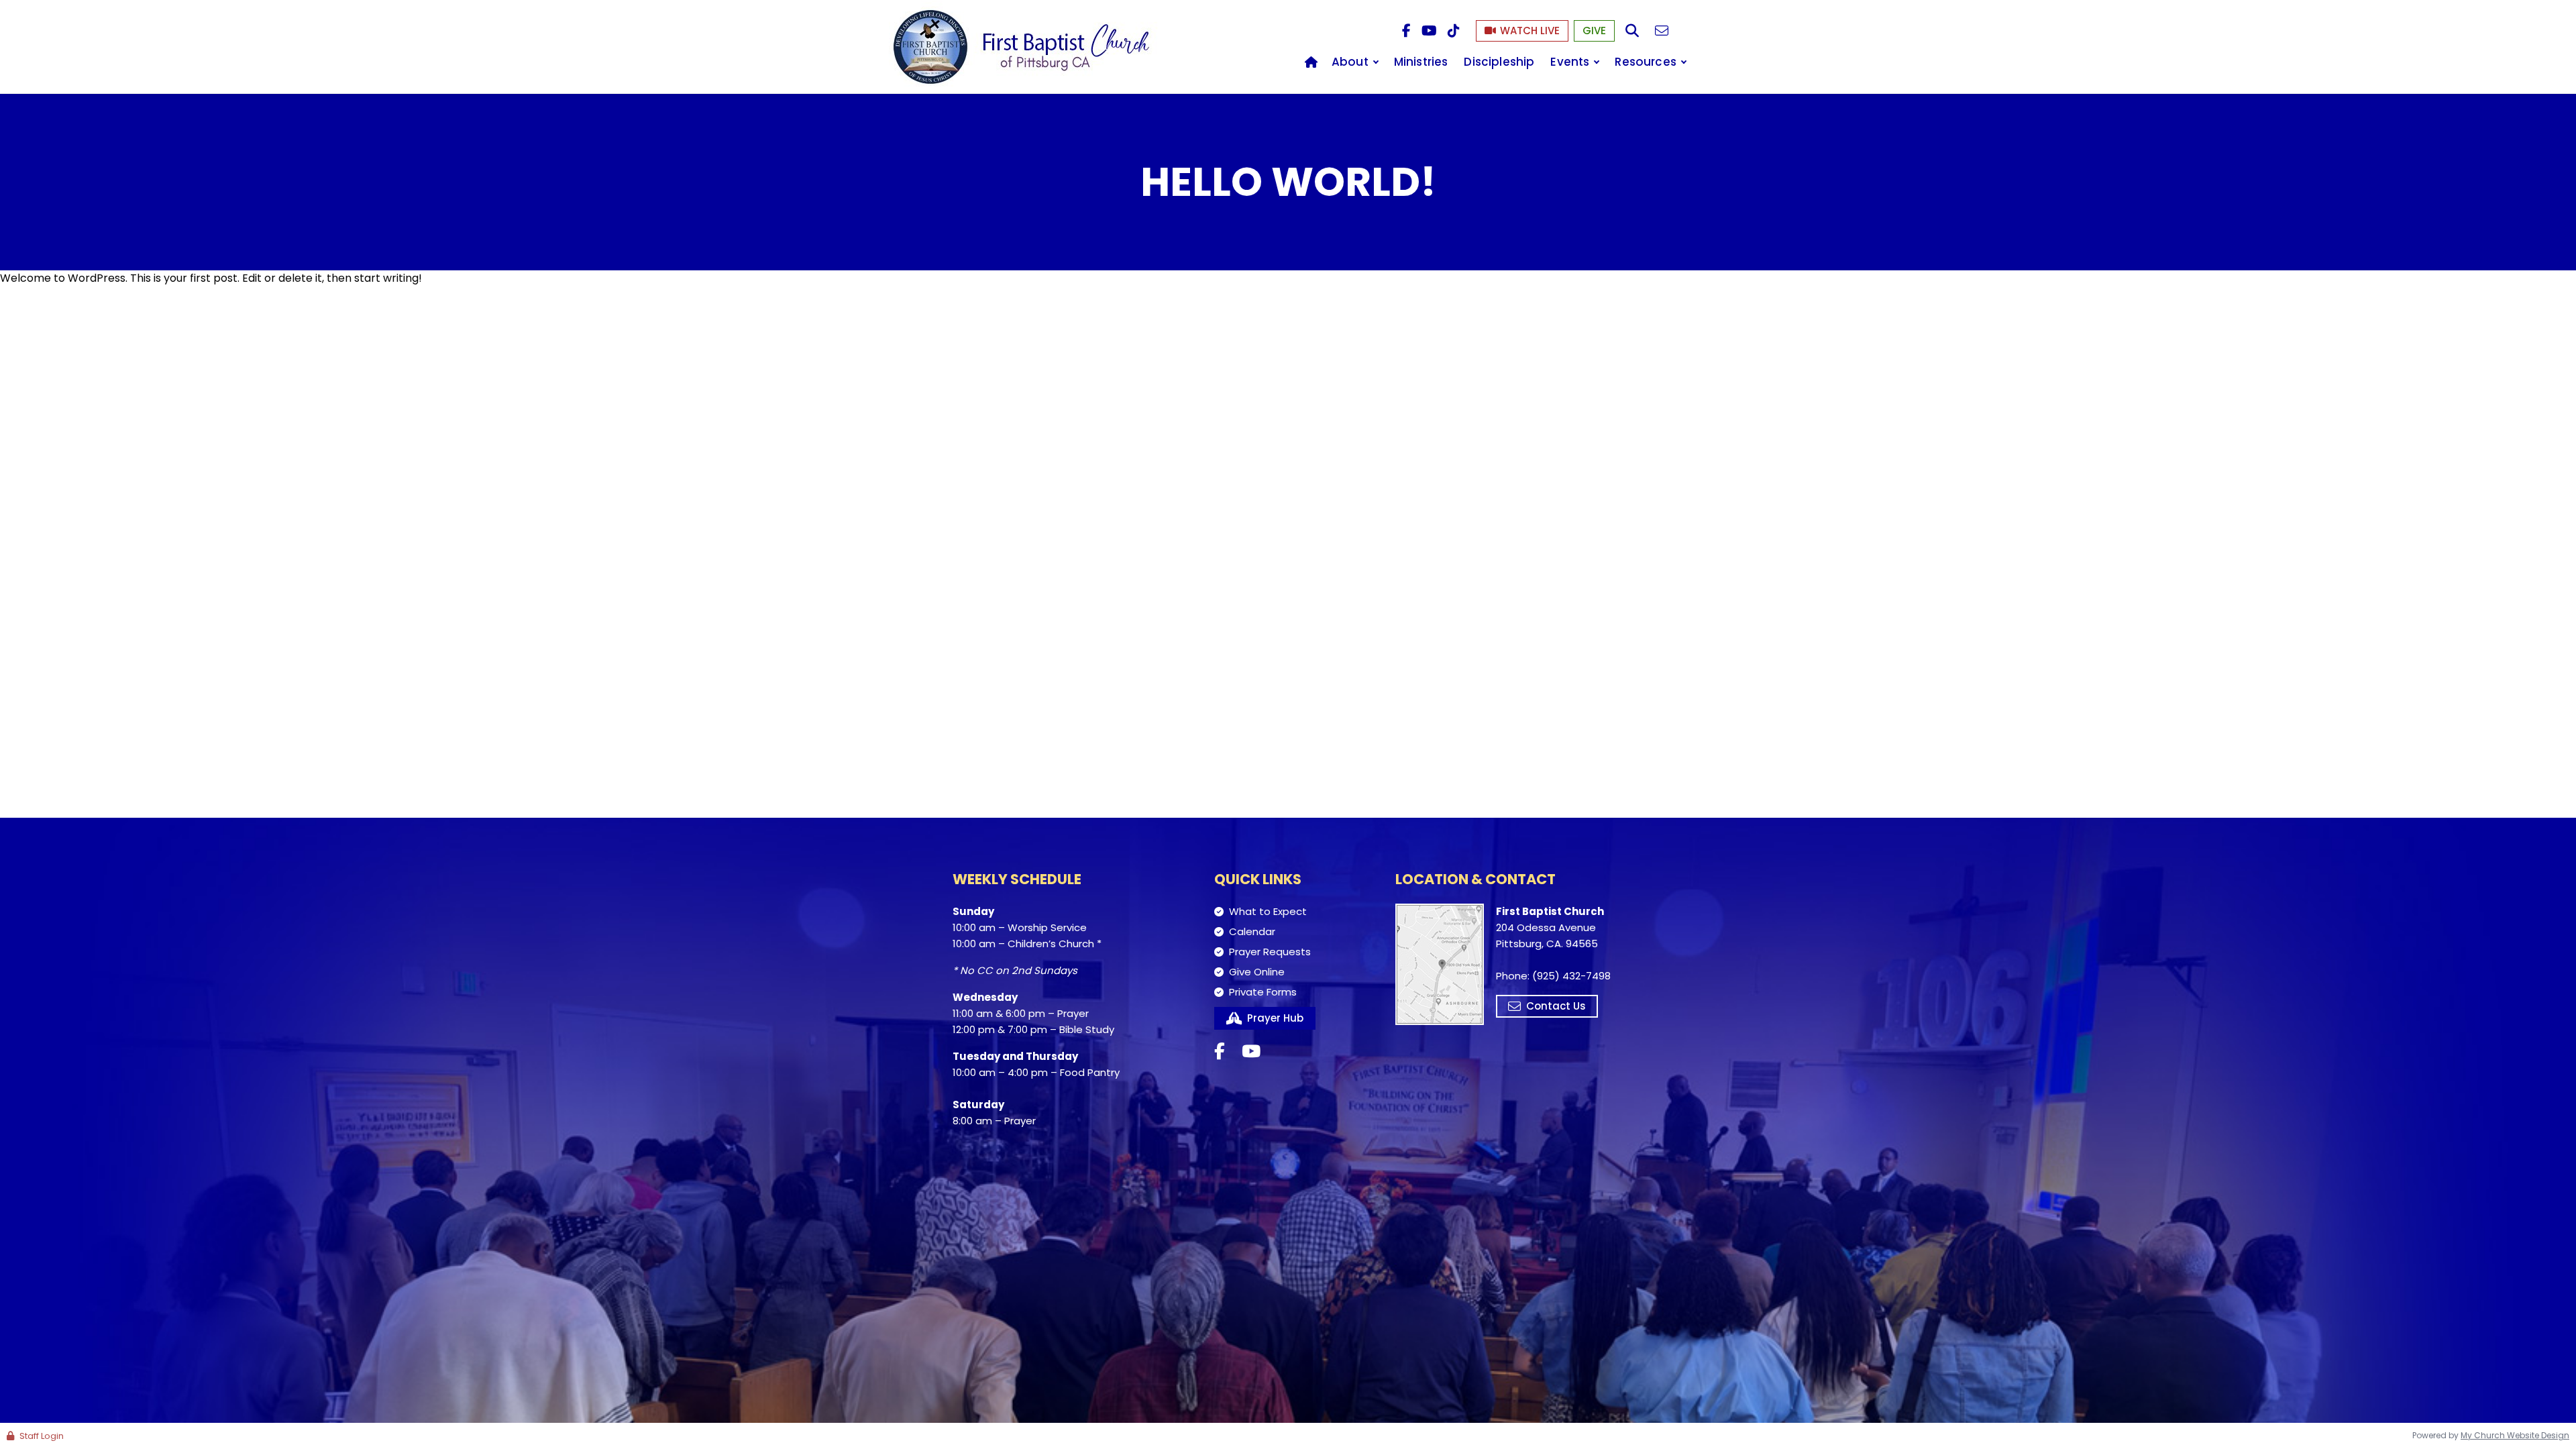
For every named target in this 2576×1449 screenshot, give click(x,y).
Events (1570, 62)
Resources (1646, 62)
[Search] (1632, 31)
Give (1594, 31)
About (1350, 62)
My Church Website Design (2515, 1435)
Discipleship (1499, 62)
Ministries (1421, 62)
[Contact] (1662, 31)
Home (1311, 62)
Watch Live (1530, 31)
